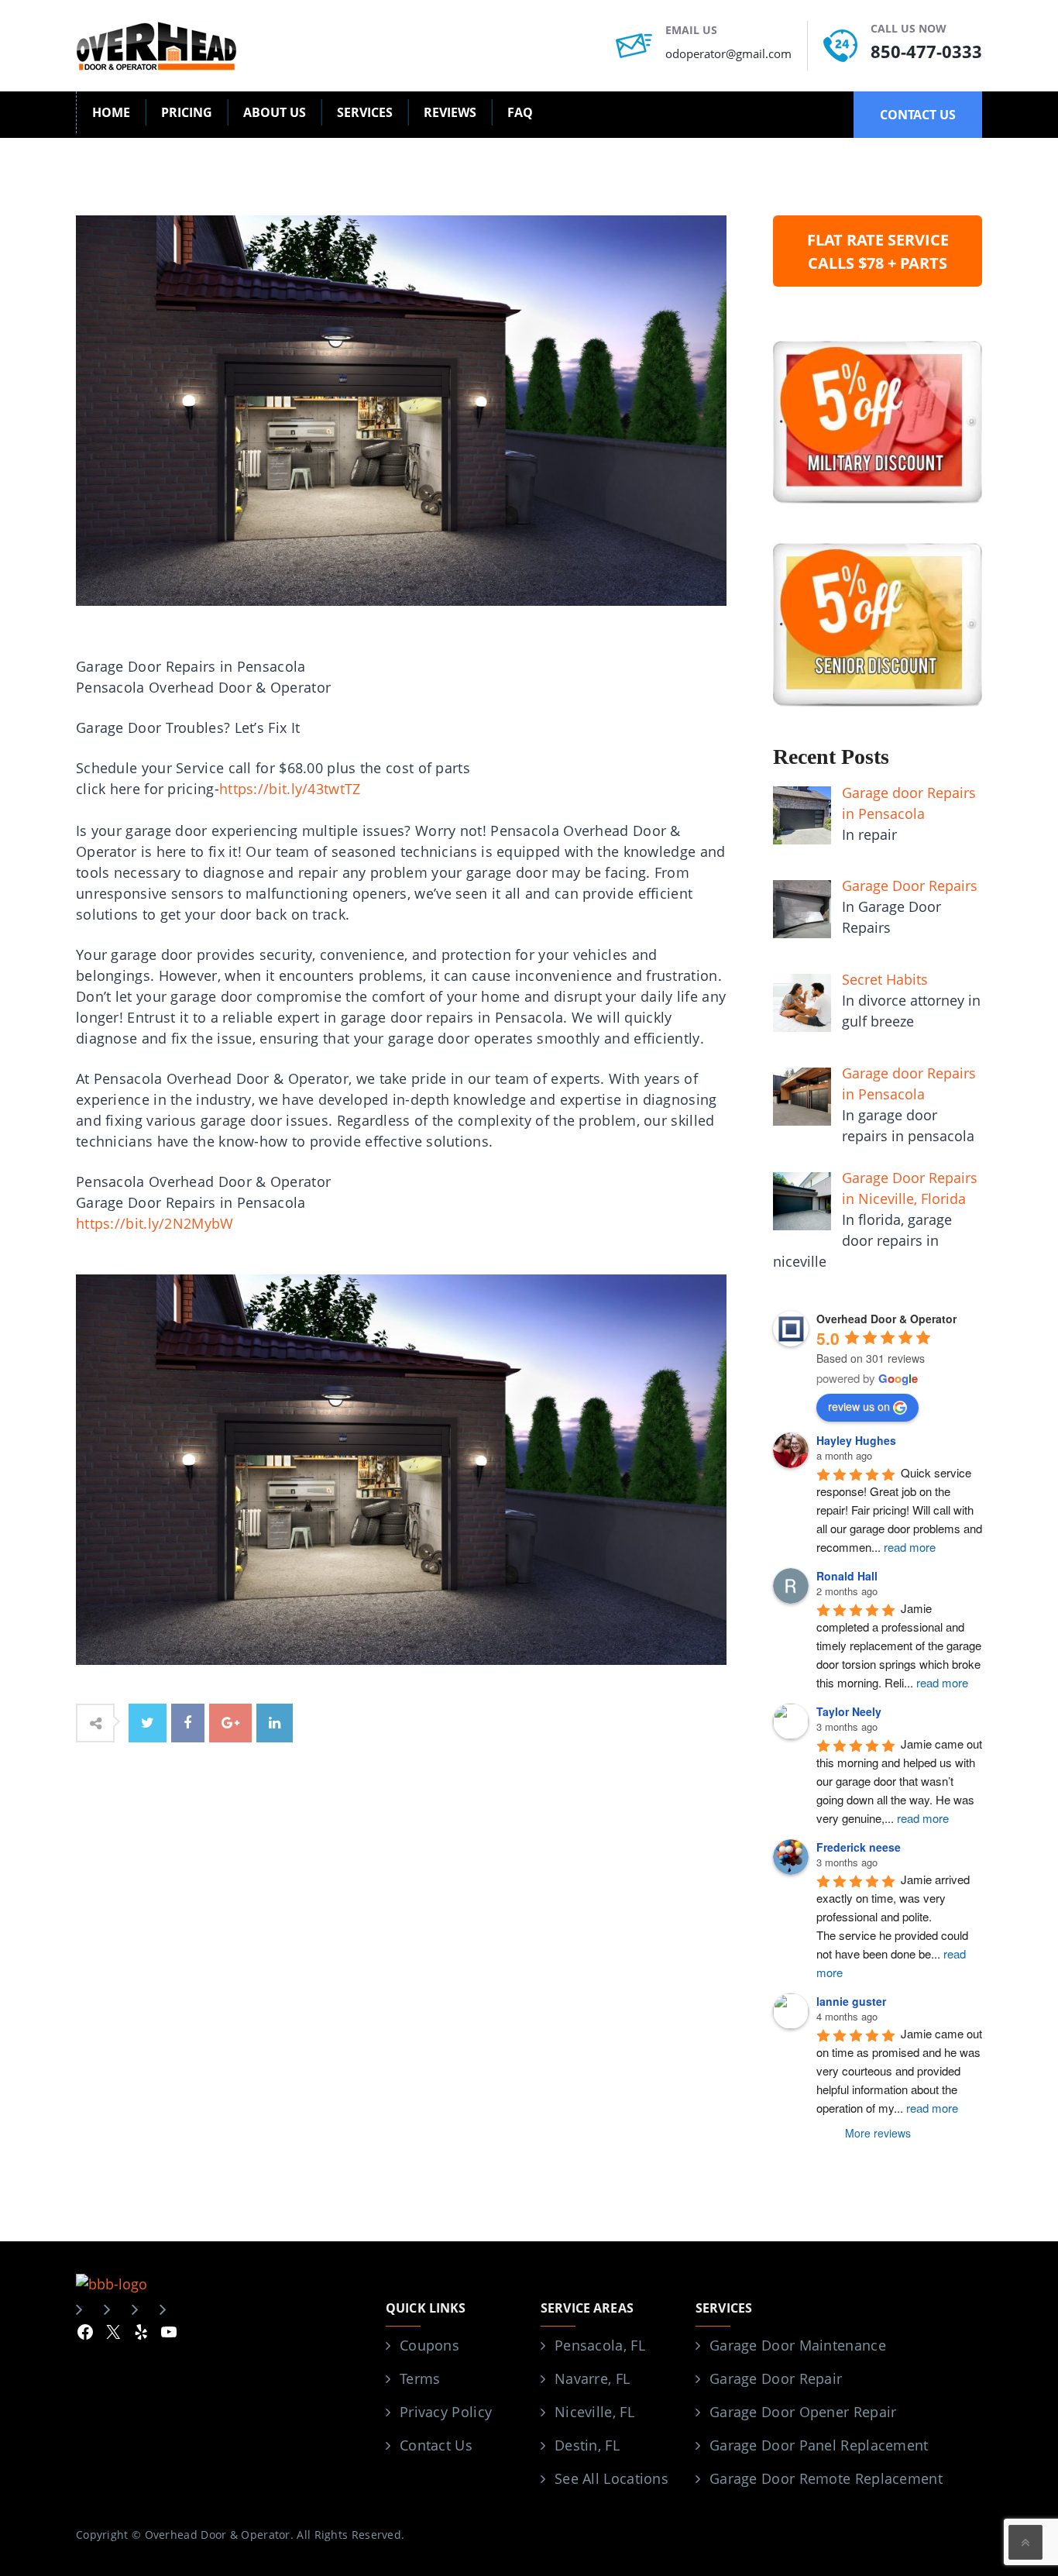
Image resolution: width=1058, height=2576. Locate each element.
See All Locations (611, 2478)
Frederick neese (859, 1847)
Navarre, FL (592, 2378)
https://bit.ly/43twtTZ (290, 789)
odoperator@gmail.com (728, 53)
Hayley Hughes (856, 1440)
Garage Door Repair (776, 2378)
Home (111, 112)
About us (275, 112)
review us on (859, 1406)
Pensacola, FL (600, 2345)
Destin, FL (587, 2445)
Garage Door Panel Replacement (819, 2445)
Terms (420, 2378)
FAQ (520, 112)
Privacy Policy (446, 2412)
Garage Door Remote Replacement (826, 2478)
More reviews (878, 2133)
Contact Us (436, 2445)
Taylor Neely (849, 1711)
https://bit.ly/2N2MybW (155, 1223)
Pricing (187, 112)
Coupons (429, 2345)
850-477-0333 (926, 51)
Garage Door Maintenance (798, 2345)
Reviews (450, 112)
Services (365, 112)
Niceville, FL (594, 2412)
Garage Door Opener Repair (803, 2412)
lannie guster (851, 2001)
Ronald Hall (847, 1576)
